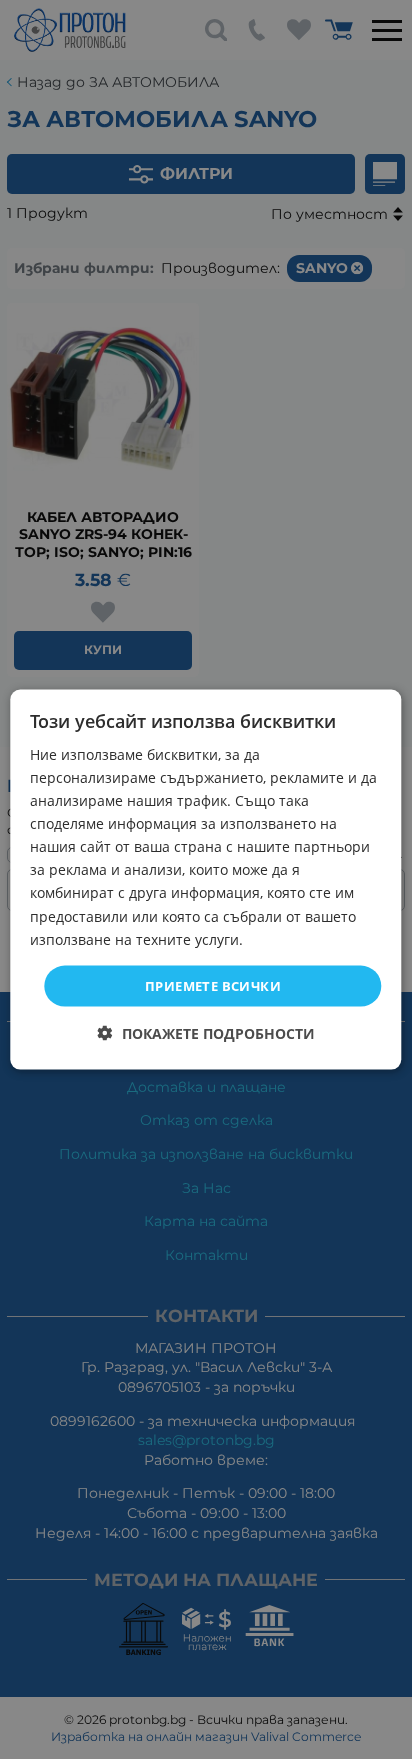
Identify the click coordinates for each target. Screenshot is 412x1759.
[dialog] (205, 879)
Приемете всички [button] (213, 985)
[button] (206, 1033)
